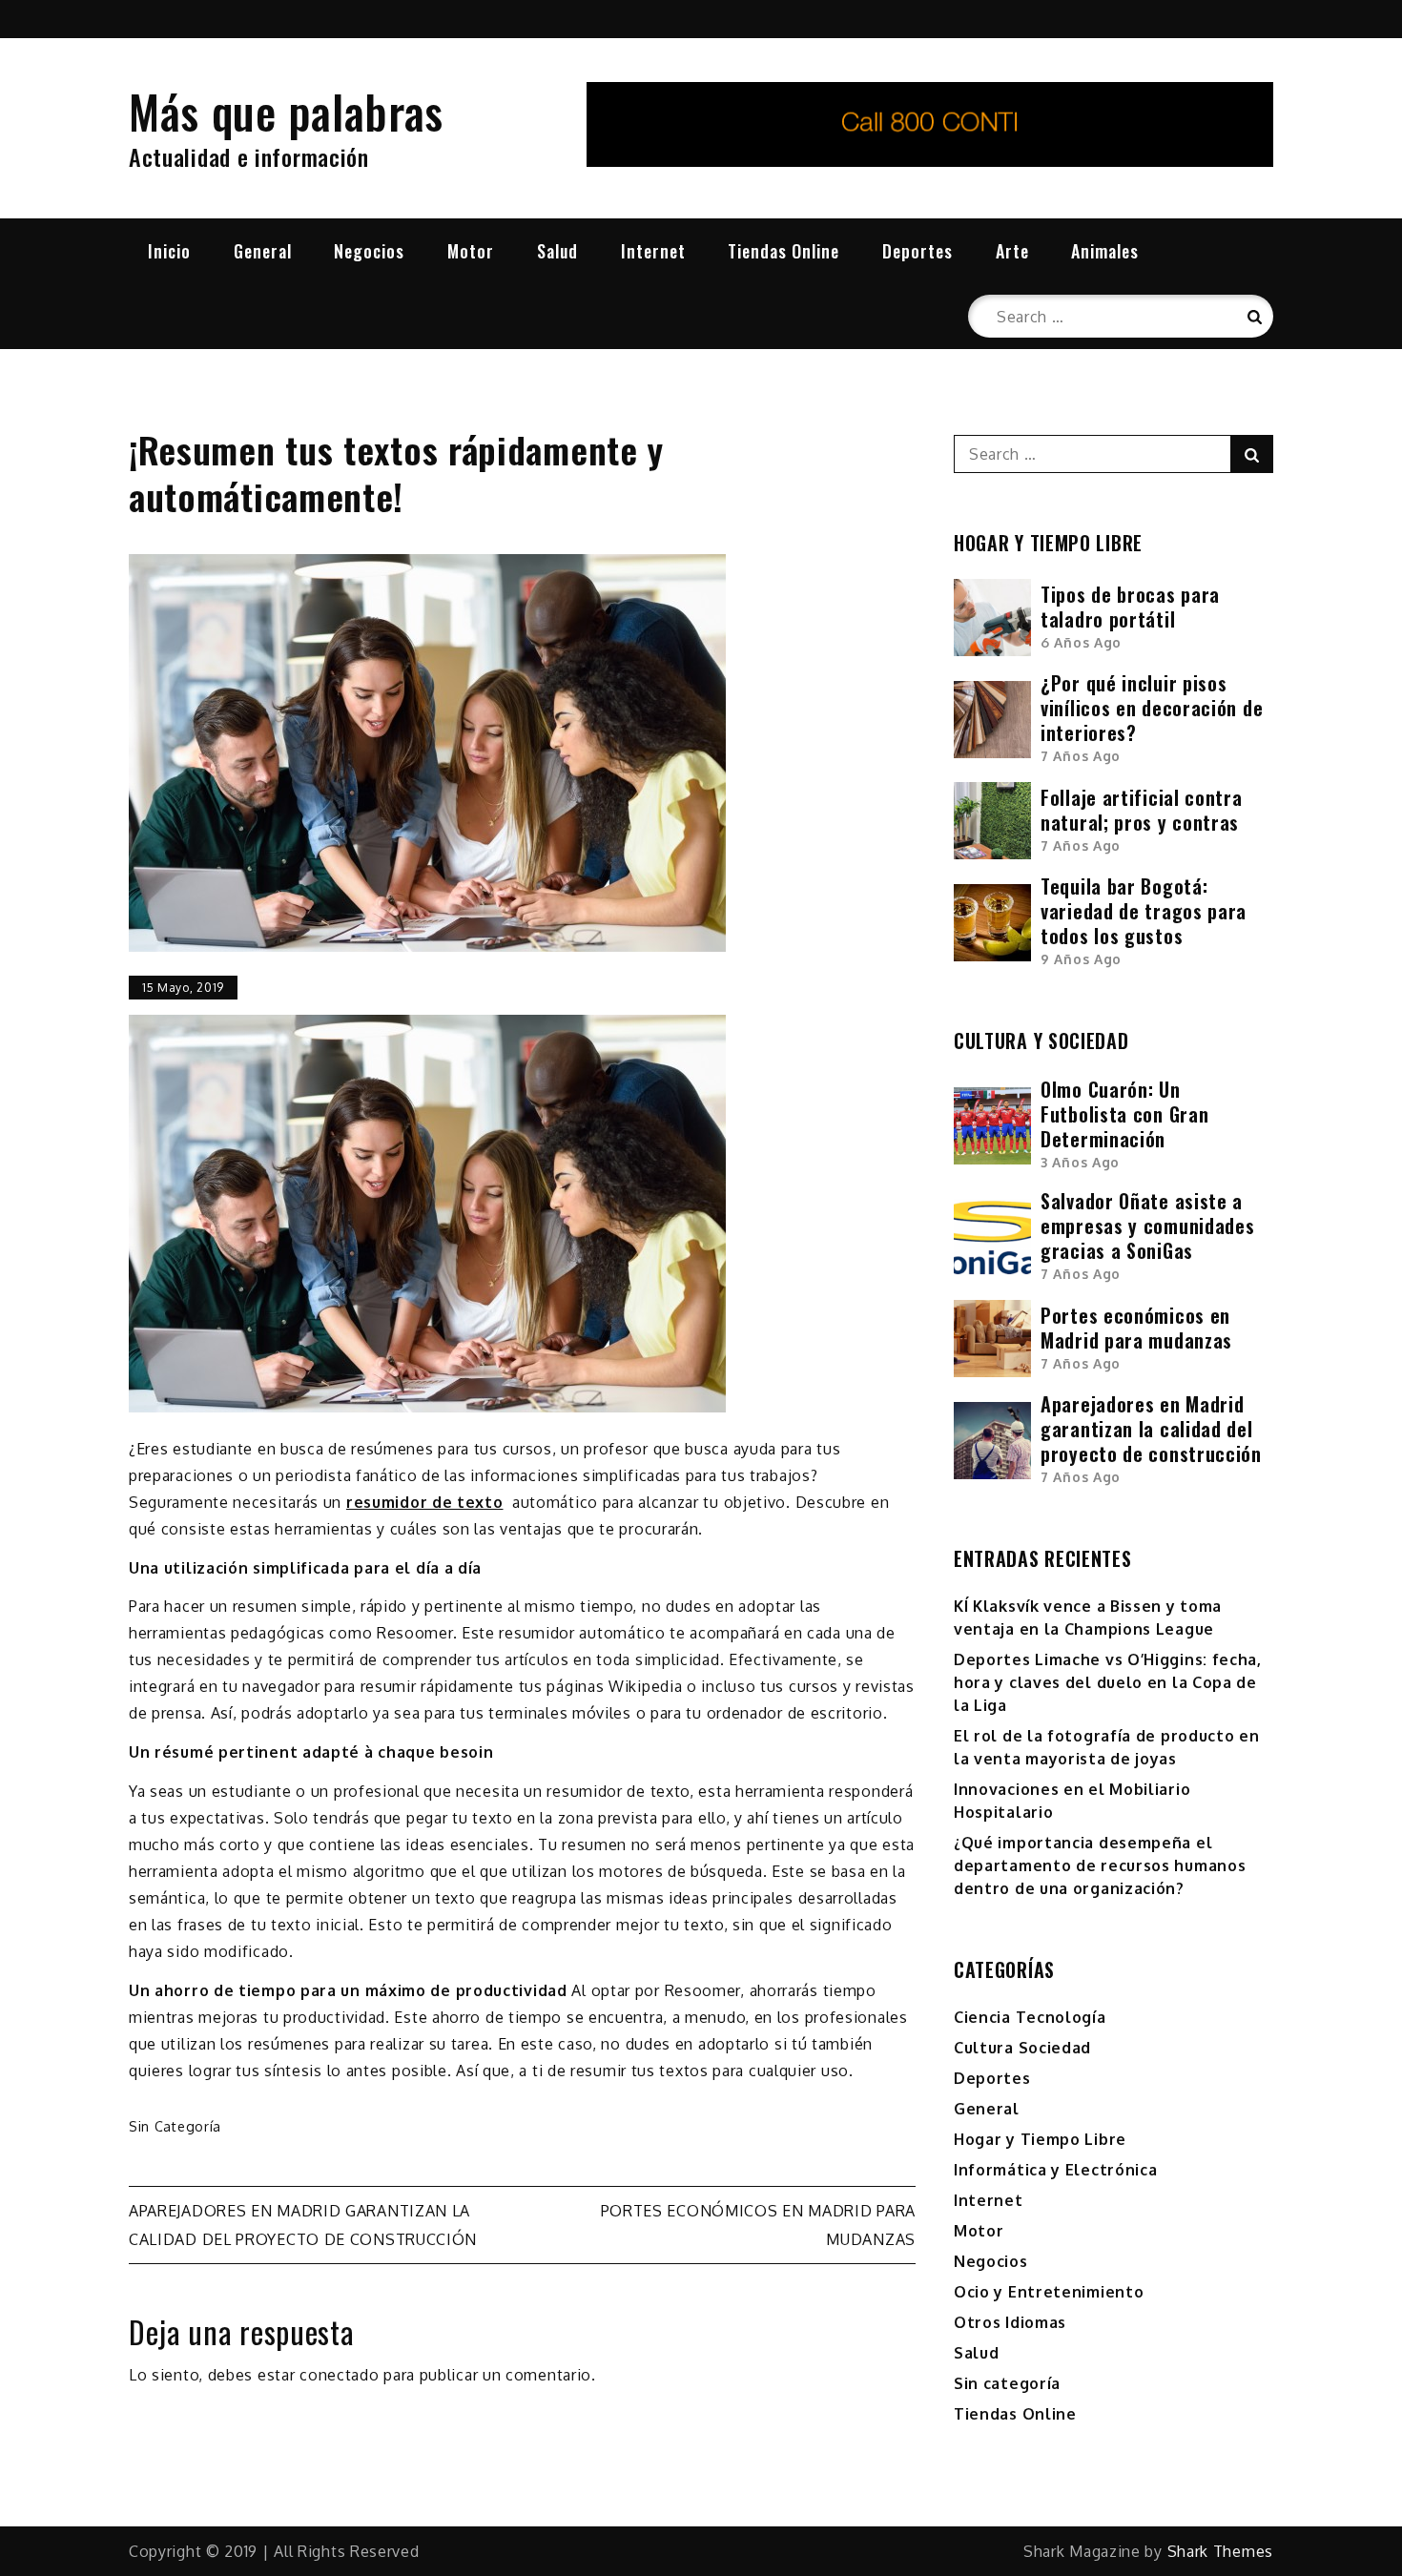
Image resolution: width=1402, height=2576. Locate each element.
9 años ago (1081, 959)
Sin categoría (175, 2126)
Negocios (369, 251)
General (263, 251)
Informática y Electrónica (1056, 2170)
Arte (1012, 251)
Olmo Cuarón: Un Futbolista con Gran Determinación (1124, 1114)
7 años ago (1081, 756)
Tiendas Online (783, 251)
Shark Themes (1220, 2551)
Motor (471, 251)
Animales (1105, 251)
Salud (557, 251)
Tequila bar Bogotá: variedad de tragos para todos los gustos (1144, 911)
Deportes (917, 251)
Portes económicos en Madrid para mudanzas (1136, 1328)
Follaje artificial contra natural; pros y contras (1142, 810)
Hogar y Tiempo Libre (1040, 2139)
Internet (653, 251)
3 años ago (1080, 1162)
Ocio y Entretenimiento (1049, 2292)
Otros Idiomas (1010, 2322)
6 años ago (1081, 642)
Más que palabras (286, 111)
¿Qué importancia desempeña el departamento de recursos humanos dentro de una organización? (1100, 1865)
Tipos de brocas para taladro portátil (1130, 607)
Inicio (169, 251)
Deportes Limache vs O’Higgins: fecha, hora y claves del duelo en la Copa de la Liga (1108, 1682)
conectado (339, 2375)
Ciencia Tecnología (1030, 2017)
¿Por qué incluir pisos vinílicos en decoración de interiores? (1152, 708)
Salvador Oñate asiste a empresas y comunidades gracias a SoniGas (1147, 1226)
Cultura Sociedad (1022, 2048)
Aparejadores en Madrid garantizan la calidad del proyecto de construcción (1151, 1429)
